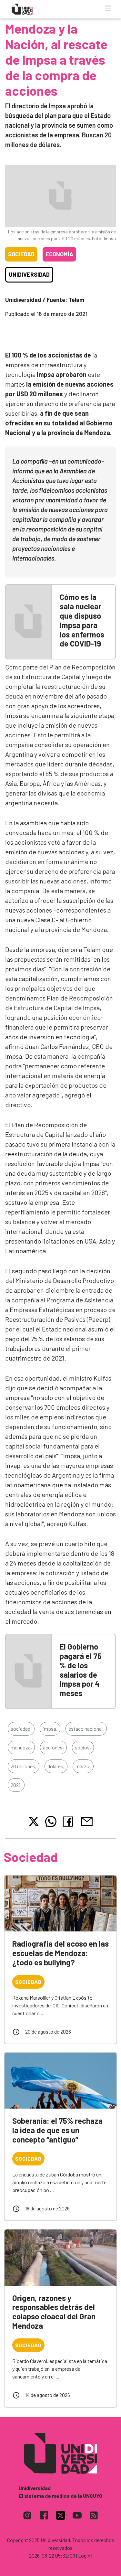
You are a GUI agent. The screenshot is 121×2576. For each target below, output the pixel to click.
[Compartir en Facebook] (69, 1822)
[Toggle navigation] (108, 8)
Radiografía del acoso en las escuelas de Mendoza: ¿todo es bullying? (60, 1953)
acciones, (53, 1747)
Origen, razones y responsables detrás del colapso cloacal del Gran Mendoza (54, 2312)
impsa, (50, 1729)
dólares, (56, 1766)
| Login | (84, 2555)
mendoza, (21, 1747)
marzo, (83, 1766)
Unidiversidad (29, 274)
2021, (16, 1785)
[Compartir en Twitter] (34, 1821)
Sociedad (21, 254)
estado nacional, (86, 1729)
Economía (59, 254)
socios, (83, 1747)
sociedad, (21, 1729)
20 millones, (24, 1766)
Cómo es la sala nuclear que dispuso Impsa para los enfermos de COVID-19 (82, 620)
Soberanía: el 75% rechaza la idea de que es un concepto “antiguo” (57, 2130)
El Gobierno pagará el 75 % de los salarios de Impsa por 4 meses (81, 1670)
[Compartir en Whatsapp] (51, 1822)
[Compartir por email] (87, 1821)
